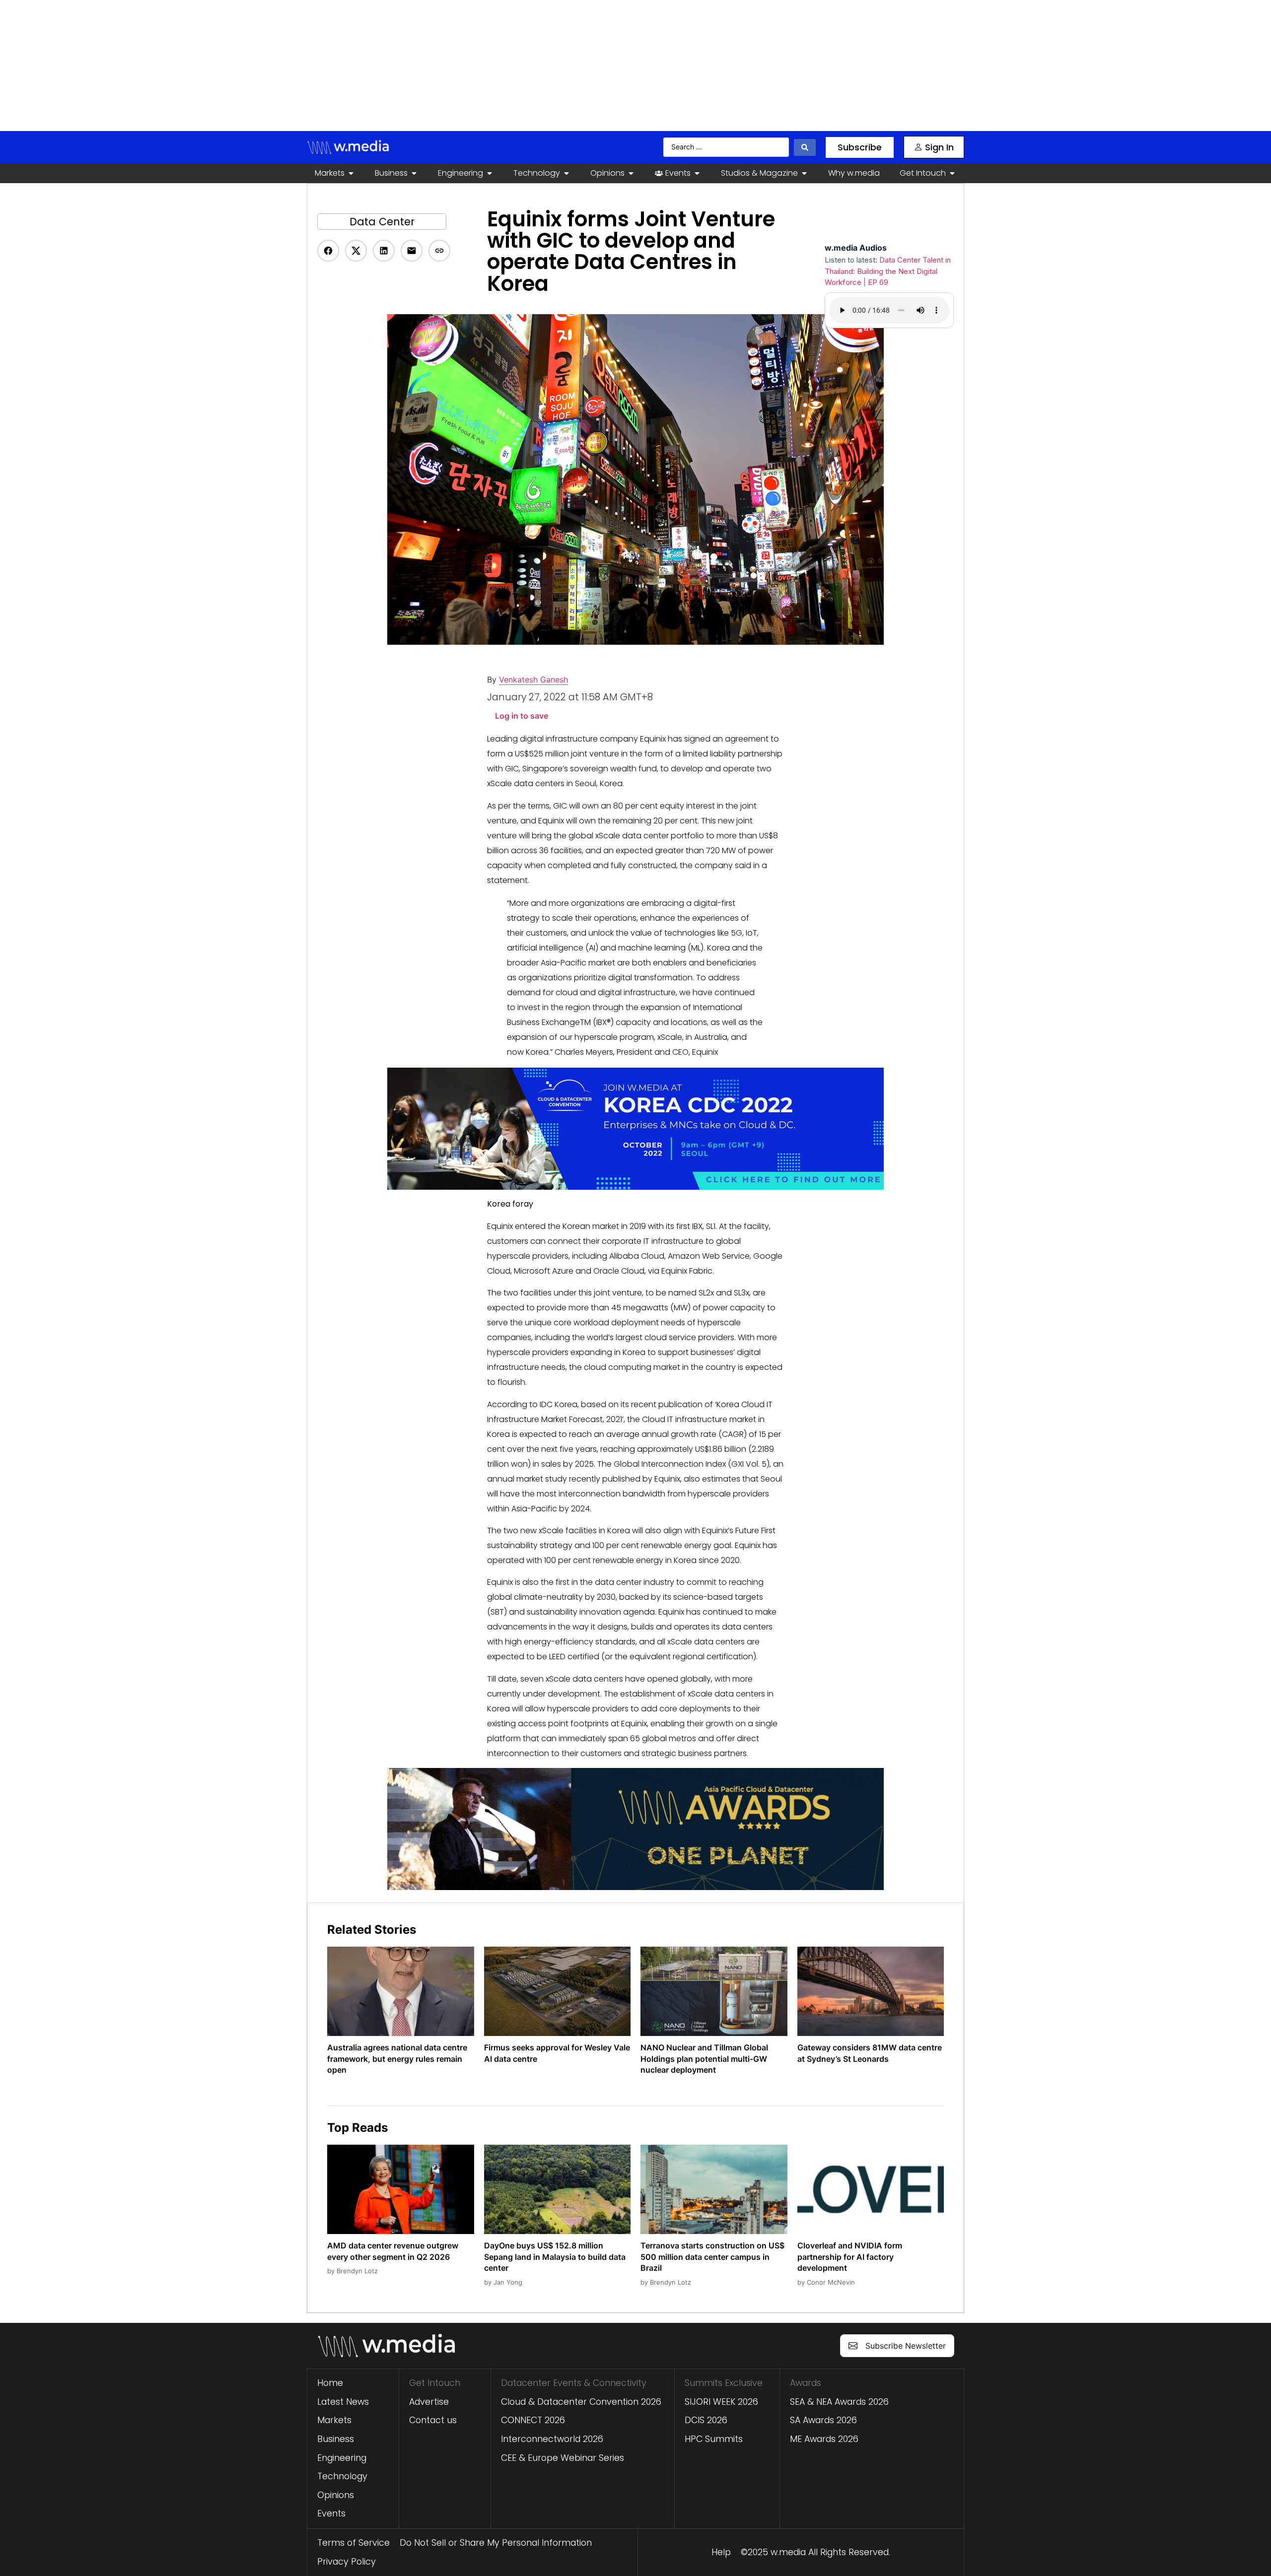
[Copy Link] (439, 251)
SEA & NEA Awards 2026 (839, 2402)
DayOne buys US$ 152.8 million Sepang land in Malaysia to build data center (555, 2257)
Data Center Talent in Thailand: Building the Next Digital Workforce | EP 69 (888, 271)
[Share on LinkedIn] (384, 251)
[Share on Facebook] (328, 251)
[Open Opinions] (631, 173)
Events (331, 2513)
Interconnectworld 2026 (552, 2439)
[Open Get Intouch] (952, 173)
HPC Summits (714, 2439)
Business (336, 2439)
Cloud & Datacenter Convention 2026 (581, 2402)
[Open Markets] (351, 173)
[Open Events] (697, 173)
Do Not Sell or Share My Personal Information (496, 2543)
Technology (342, 2476)
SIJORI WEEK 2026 (721, 2402)
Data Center (382, 222)
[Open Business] (414, 173)
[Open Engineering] (490, 173)
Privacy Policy (347, 2562)
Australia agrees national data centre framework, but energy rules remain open (397, 2059)
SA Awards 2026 (823, 2420)
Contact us (433, 2420)
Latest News (343, 2402)
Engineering (342, 2458)
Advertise (429, 2402)
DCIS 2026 (706, 2420)
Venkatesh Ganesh (533, 679)
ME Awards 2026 (824, 2439)
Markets (334, 2420)
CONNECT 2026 (533, 2420)
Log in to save (522, 716)
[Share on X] (356, 251)
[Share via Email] (412, 251)
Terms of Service (353, 2543)
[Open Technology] (566, 173)
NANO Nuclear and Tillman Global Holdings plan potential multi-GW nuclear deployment (704, 2059)
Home (330, 2383)
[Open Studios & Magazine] (804, 173)
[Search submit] (805, 147)
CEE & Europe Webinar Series (563, 2458)
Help (721, 2552)
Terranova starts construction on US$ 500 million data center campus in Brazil (712, 2257)
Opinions (336, 2495)
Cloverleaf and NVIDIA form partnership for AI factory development (850, 2257)
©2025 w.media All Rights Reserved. (815, 2552)
